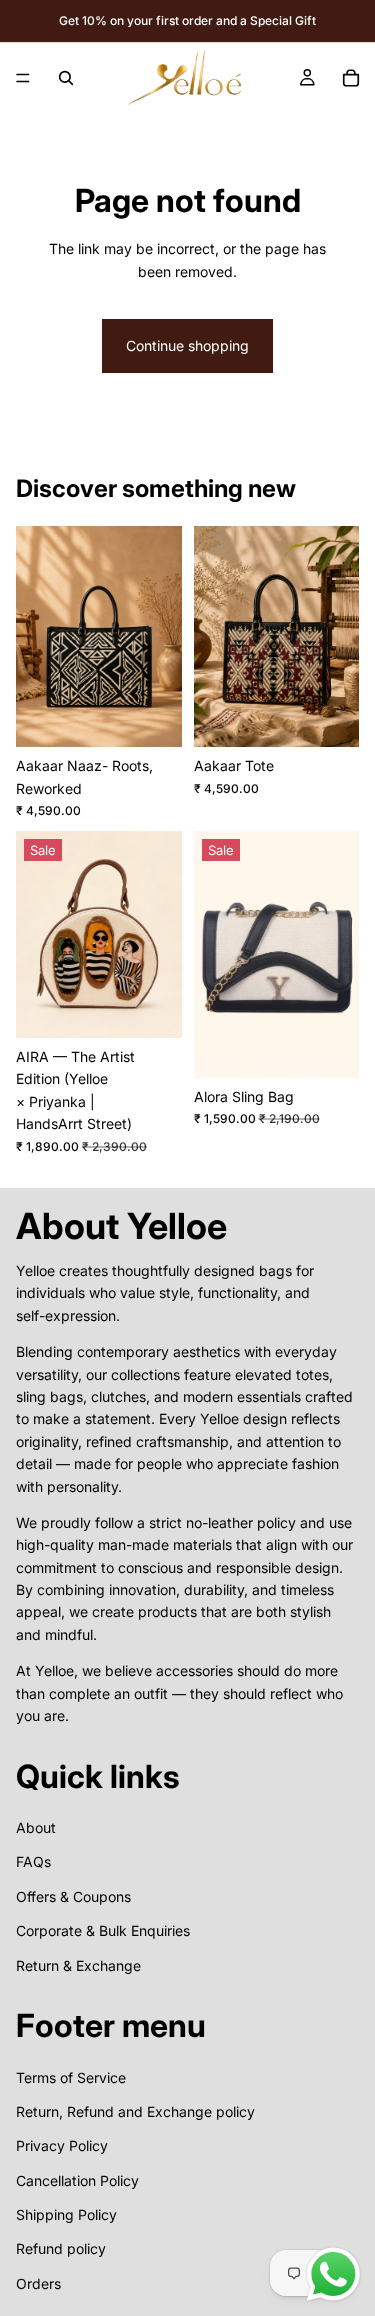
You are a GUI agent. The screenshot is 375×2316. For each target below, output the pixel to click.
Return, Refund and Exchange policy (135, 2111)
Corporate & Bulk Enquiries (103, 1930)
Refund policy (61, 2248)
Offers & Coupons (73, 1896)
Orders (38, 2283)
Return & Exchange (78, 1964)
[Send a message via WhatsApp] (333, 2274)
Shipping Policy (66, 2214)
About (36, 1827)
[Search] (66, 78)
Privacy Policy (62, 2145)
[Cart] (351, 78)
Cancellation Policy (77, 2179)
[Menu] (23, 78)
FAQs (33, 1861)
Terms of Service (71, 2076)
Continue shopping (187, 345)
